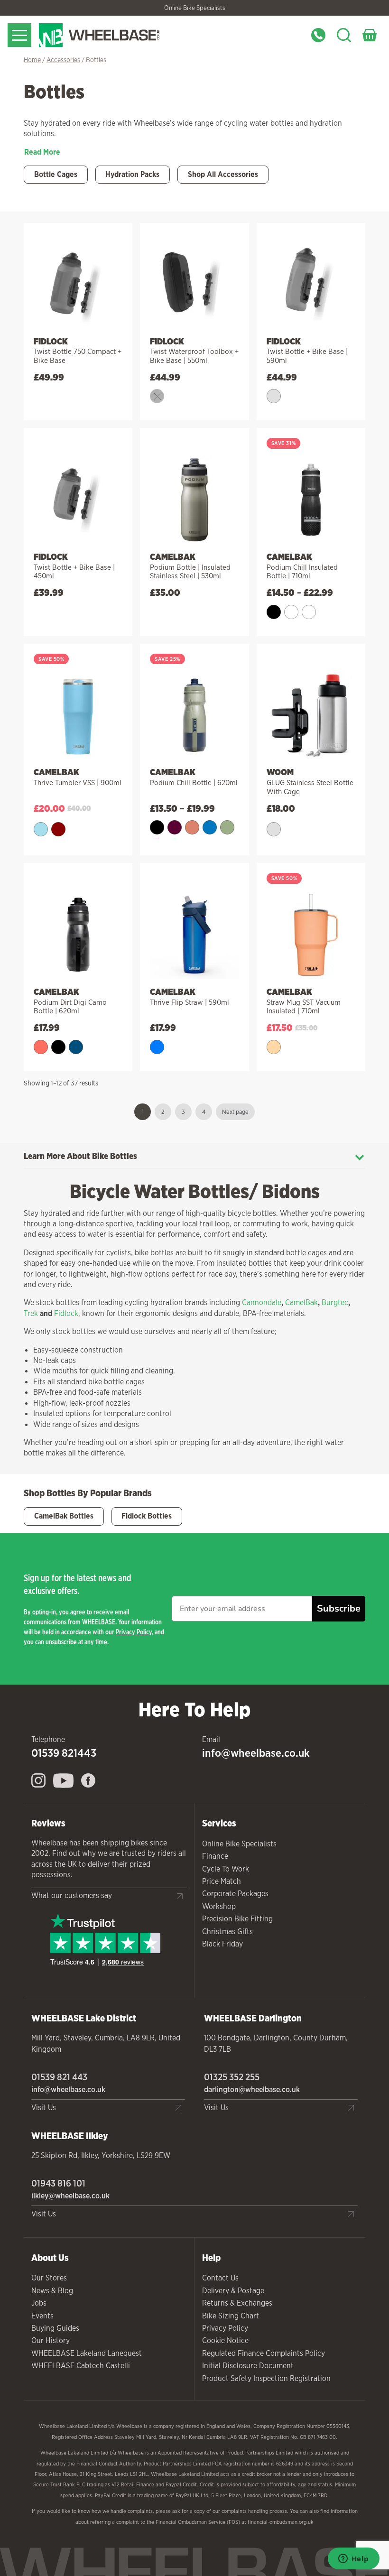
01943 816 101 (58, 2183)
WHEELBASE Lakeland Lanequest (87, 2353)
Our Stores (49, 2278)
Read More (42, 152)
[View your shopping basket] (370, 35)
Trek (31, 1313)
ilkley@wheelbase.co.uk (70, 2196)
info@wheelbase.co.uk (256, 1753)
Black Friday (222, 1944)
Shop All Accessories (223, 174)
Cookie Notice (225, 2340)
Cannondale (262, 1302)
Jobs (39, 2303)
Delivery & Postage (233, 2291)
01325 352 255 (232, 2077)
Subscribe (339, 1608)
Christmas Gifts (227, 1932)
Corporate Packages (235, 1894)
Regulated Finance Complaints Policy (264, 2353)
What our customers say (72, 1895)
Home (32, 60)
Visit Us (44, 2108)
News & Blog (52, 2291)
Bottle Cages (56, 174)
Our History (51, 2340)
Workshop (219, 1906)
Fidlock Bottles (147, 1516)
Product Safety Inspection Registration (266, 2378)
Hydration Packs (132, 174)
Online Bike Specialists (195, 8)
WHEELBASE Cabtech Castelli (81, 2366)
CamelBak (301, 1302)
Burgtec (335, 1302)
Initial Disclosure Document (248, 2366)
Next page (235, 1112)
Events (42, 2316)
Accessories (63, 60)
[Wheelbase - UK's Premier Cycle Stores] (123, 35)
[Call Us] (318, 35)
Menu (19, 35)
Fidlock (66, 1313)
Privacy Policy (134, 1632)
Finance (215, 1856)
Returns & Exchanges (237, 2303)
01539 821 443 (59, 2077)
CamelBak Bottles (64, 1516)
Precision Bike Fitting (237, 1919)
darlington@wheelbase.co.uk (252, 2090)
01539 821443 (64, 1753)
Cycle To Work (226, 1869)
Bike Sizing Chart (231, 2316)
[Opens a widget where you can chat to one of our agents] (353, 2559)
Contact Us (220, 2278)
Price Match (222, 1881)
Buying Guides (55, 2328)
